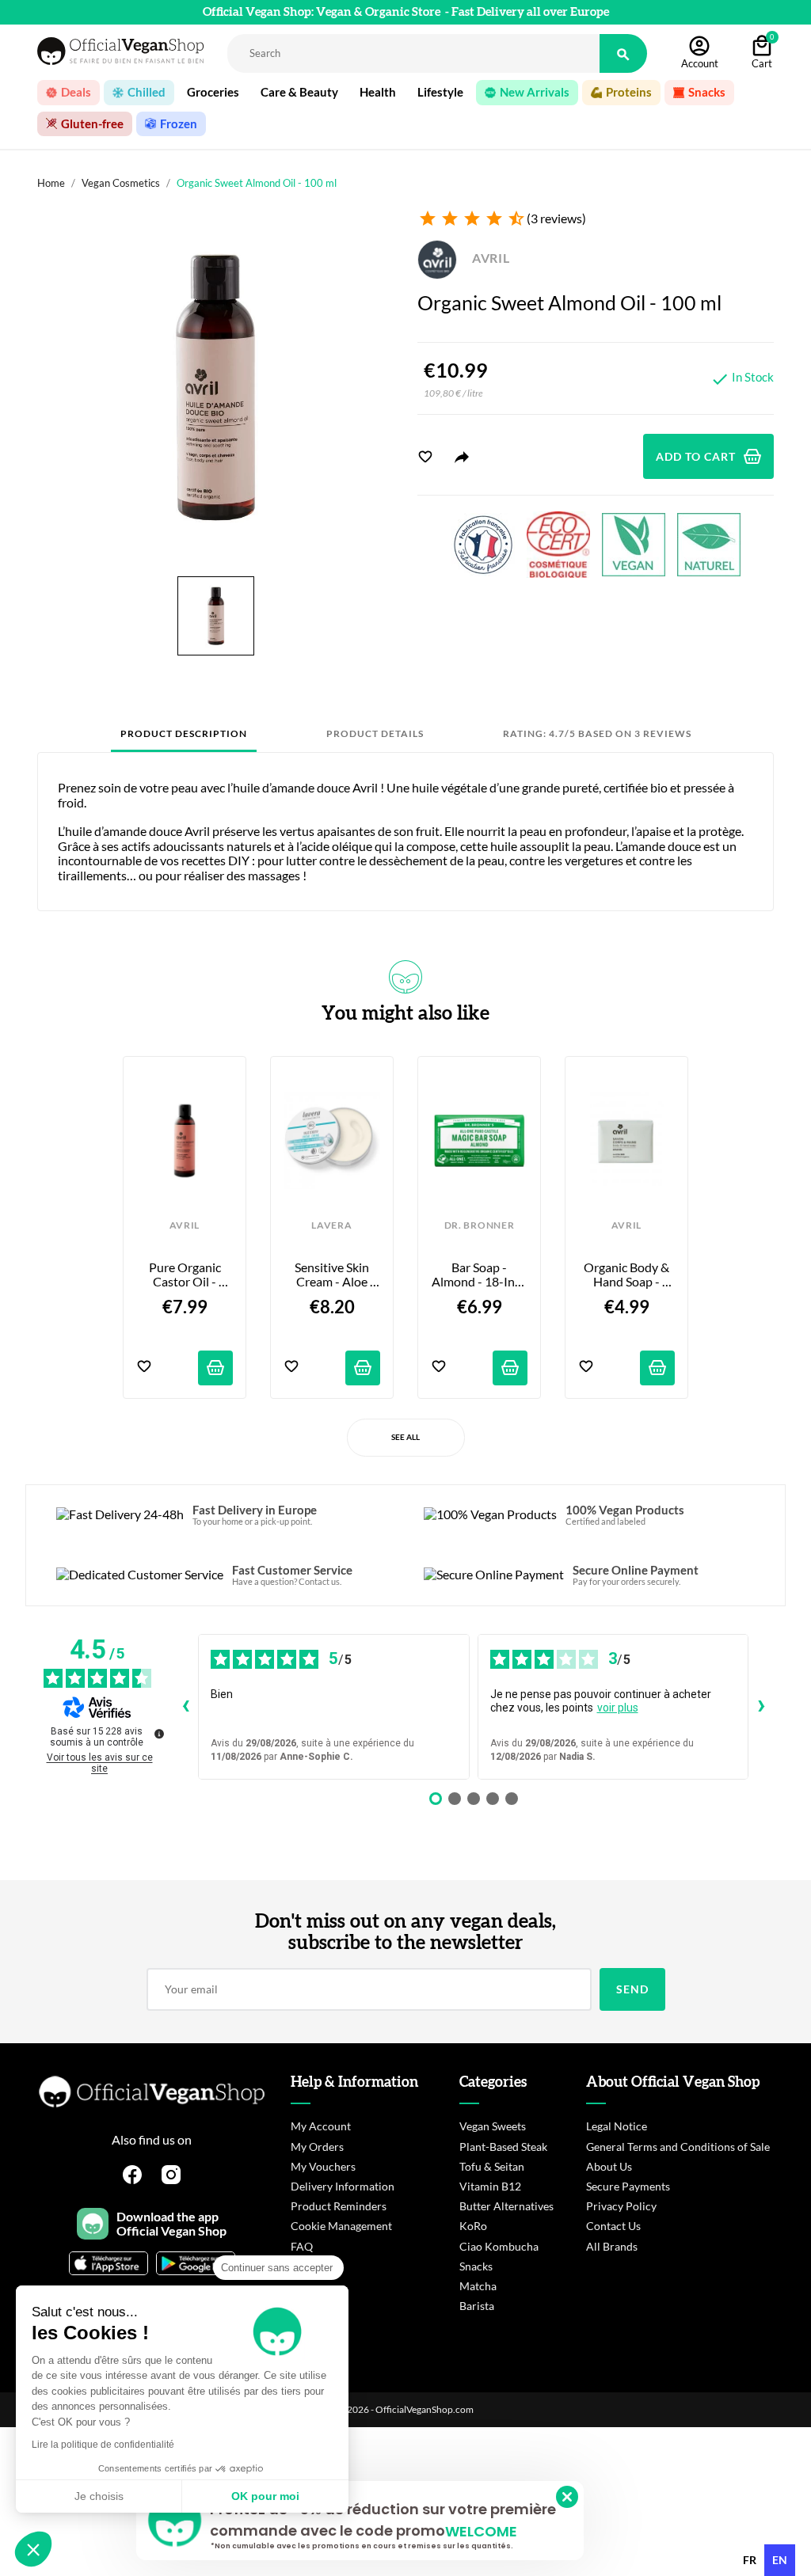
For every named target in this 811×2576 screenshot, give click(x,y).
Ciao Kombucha (499, 2246)
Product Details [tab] (375, 733)
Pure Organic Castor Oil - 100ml (186, 1275)
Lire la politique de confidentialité (103, 2445)
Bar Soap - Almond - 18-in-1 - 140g (480, 1275)
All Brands (612, 2246)
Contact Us (613, 2226)
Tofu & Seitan (492, 2166)
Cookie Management (341, 2226)
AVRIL (489, 258)
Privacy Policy (621, 2206)
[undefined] (159, 1734)
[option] (750, 2560)
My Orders (317, 2147)
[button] (33, 2549)
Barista (477, 2306)
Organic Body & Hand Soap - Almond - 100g (628, 1275)
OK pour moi (265, 2496)
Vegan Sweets (493, 2126)
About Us (609, 2166)
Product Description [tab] (184, 733)
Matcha (478, 2286)
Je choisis (99, 2496)
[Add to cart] (215, 1368)
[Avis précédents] (185, 1707)
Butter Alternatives (506, 2206)
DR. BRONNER (479, 1225)
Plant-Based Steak (503, 2147)
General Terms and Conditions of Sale (678, 2147)
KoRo (473, 2226)
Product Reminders (339, 2206)
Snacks (476, 2266)
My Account (321, 2126)
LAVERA (331, 1225)
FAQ (302, 2246)
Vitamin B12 (490, 2186)
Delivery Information (343, 2186)
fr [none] (750, 2560)
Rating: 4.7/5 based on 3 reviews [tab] (597, 733)
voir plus (618, 1708)
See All (405, 1437)
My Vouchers (323, 2166)
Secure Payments (628, 2186)
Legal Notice (617, 2126)
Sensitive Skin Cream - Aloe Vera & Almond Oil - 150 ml (333, 1275)
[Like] (425, 457)
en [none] (780, 2560)
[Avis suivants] (761, 1707)
